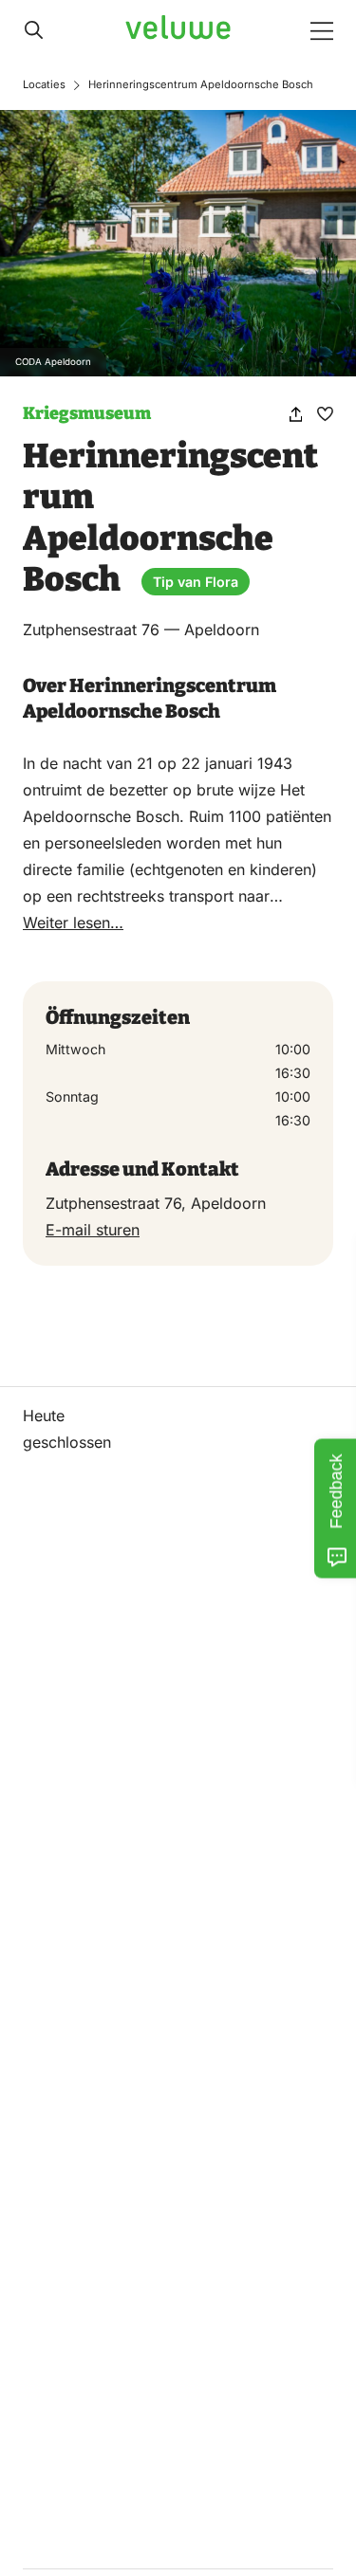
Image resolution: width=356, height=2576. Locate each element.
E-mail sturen (93, 1230)
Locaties (44, 84)
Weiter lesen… (73, 923)
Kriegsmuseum (87, 413)
